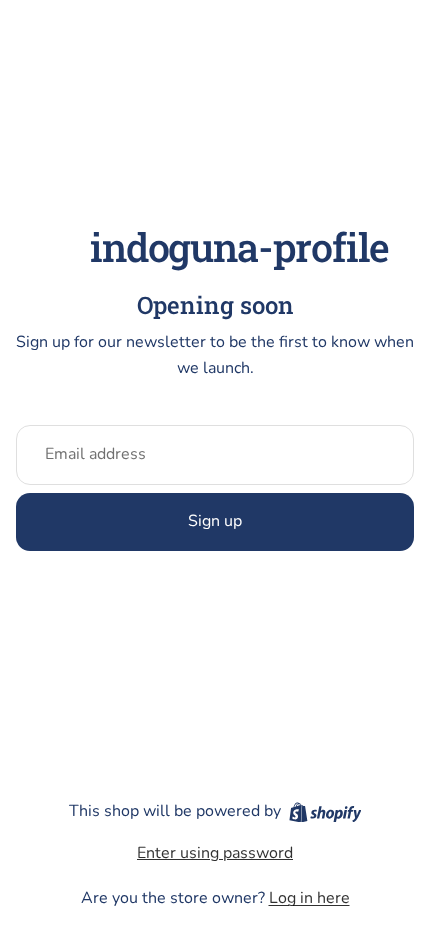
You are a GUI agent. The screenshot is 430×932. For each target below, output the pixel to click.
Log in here (309, 898)
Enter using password (215, 853)
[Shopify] (325, 812)
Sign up (215, 521)
